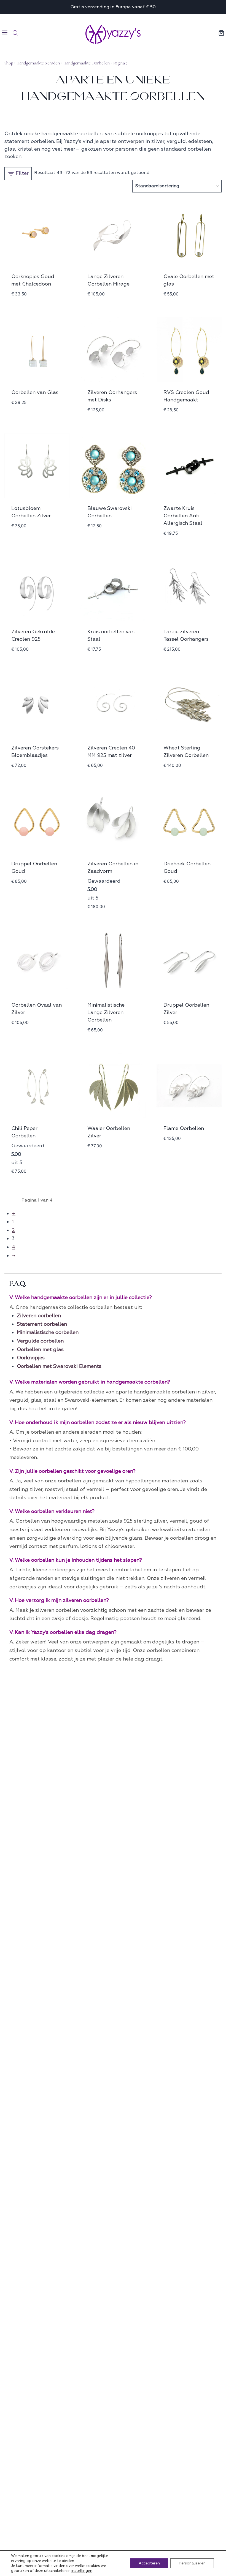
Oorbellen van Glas (35, 392)
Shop (9, 63)
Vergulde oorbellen (40, 1341)
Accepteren (149, 2563)
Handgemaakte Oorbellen (87, 63)
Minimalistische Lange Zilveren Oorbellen (106, 1013)
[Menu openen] (5, 33)
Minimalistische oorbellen (48, 1332)
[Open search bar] (15, 33)
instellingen (82, 2571)
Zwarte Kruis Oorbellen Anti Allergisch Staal (183, 516)
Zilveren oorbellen (39, 1316)
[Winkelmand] (222, 33)
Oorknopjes (31, 1358)
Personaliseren (192, 2563)
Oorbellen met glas (40, 1350)
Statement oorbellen (42, 1324)
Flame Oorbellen (184, 1128)
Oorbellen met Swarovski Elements (59, 1366)
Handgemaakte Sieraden (38, 63)
